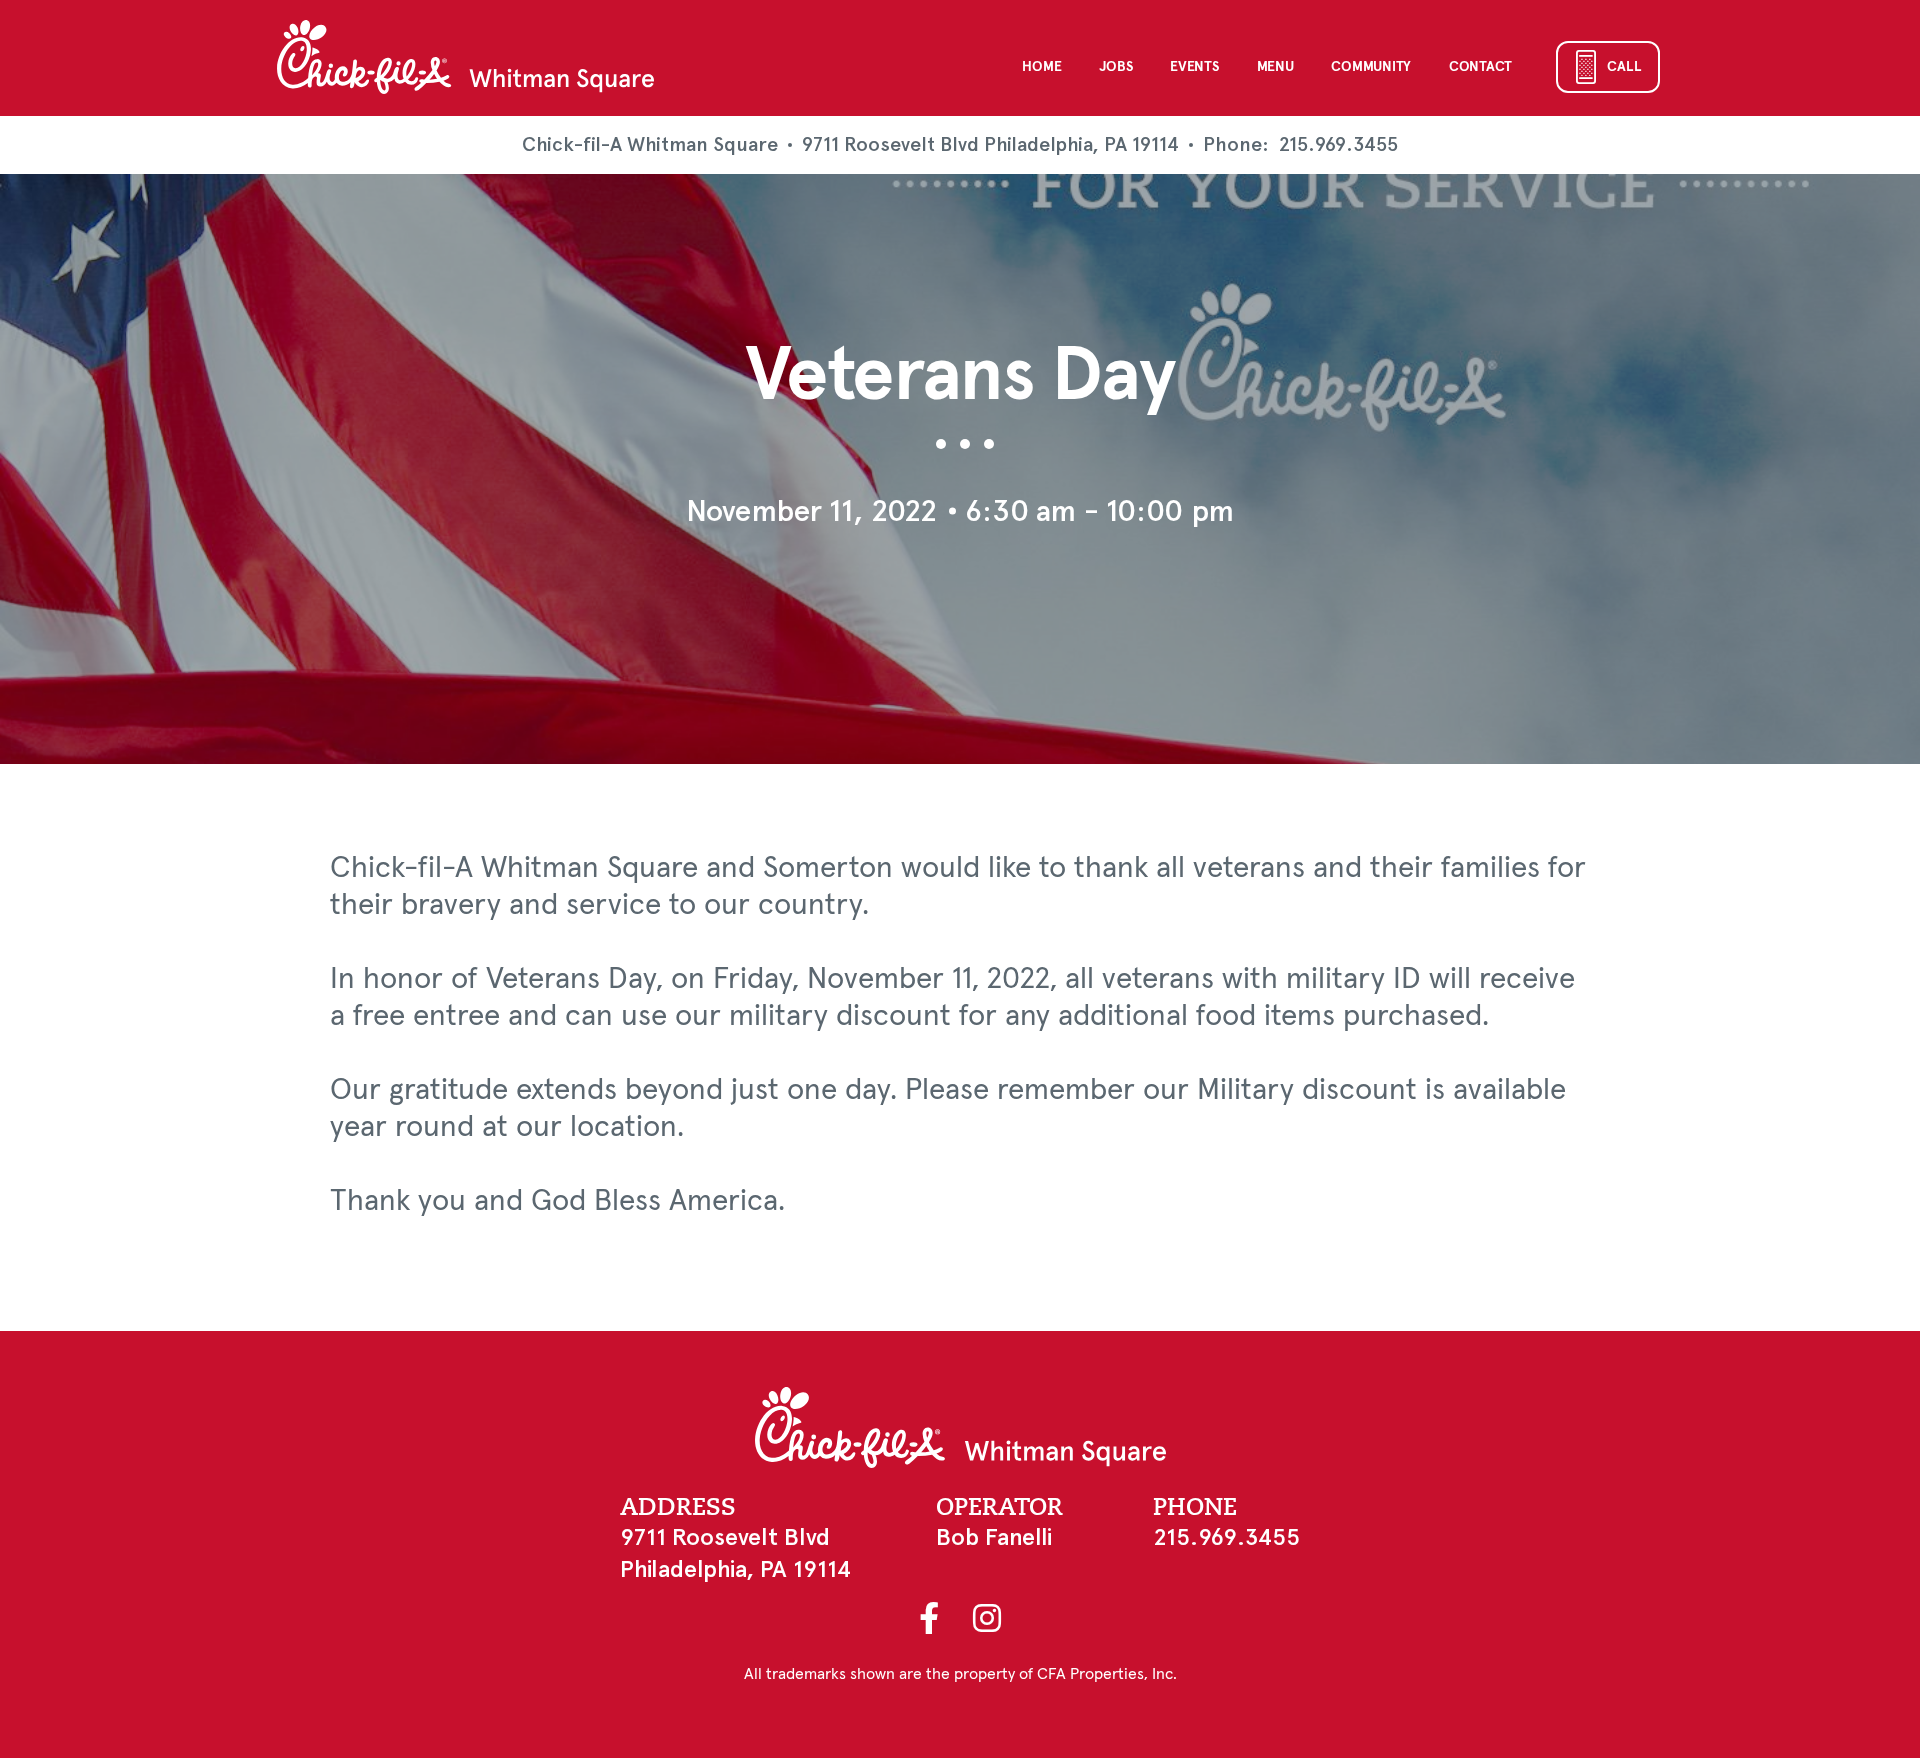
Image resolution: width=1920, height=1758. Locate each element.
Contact (1480, 67)
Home (1041, 67)
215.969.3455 (1338, 145)
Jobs (1115, 67)
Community (1370, 67)
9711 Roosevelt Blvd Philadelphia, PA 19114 (990, 144)
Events (1194, 67)
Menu (1275, 67)
